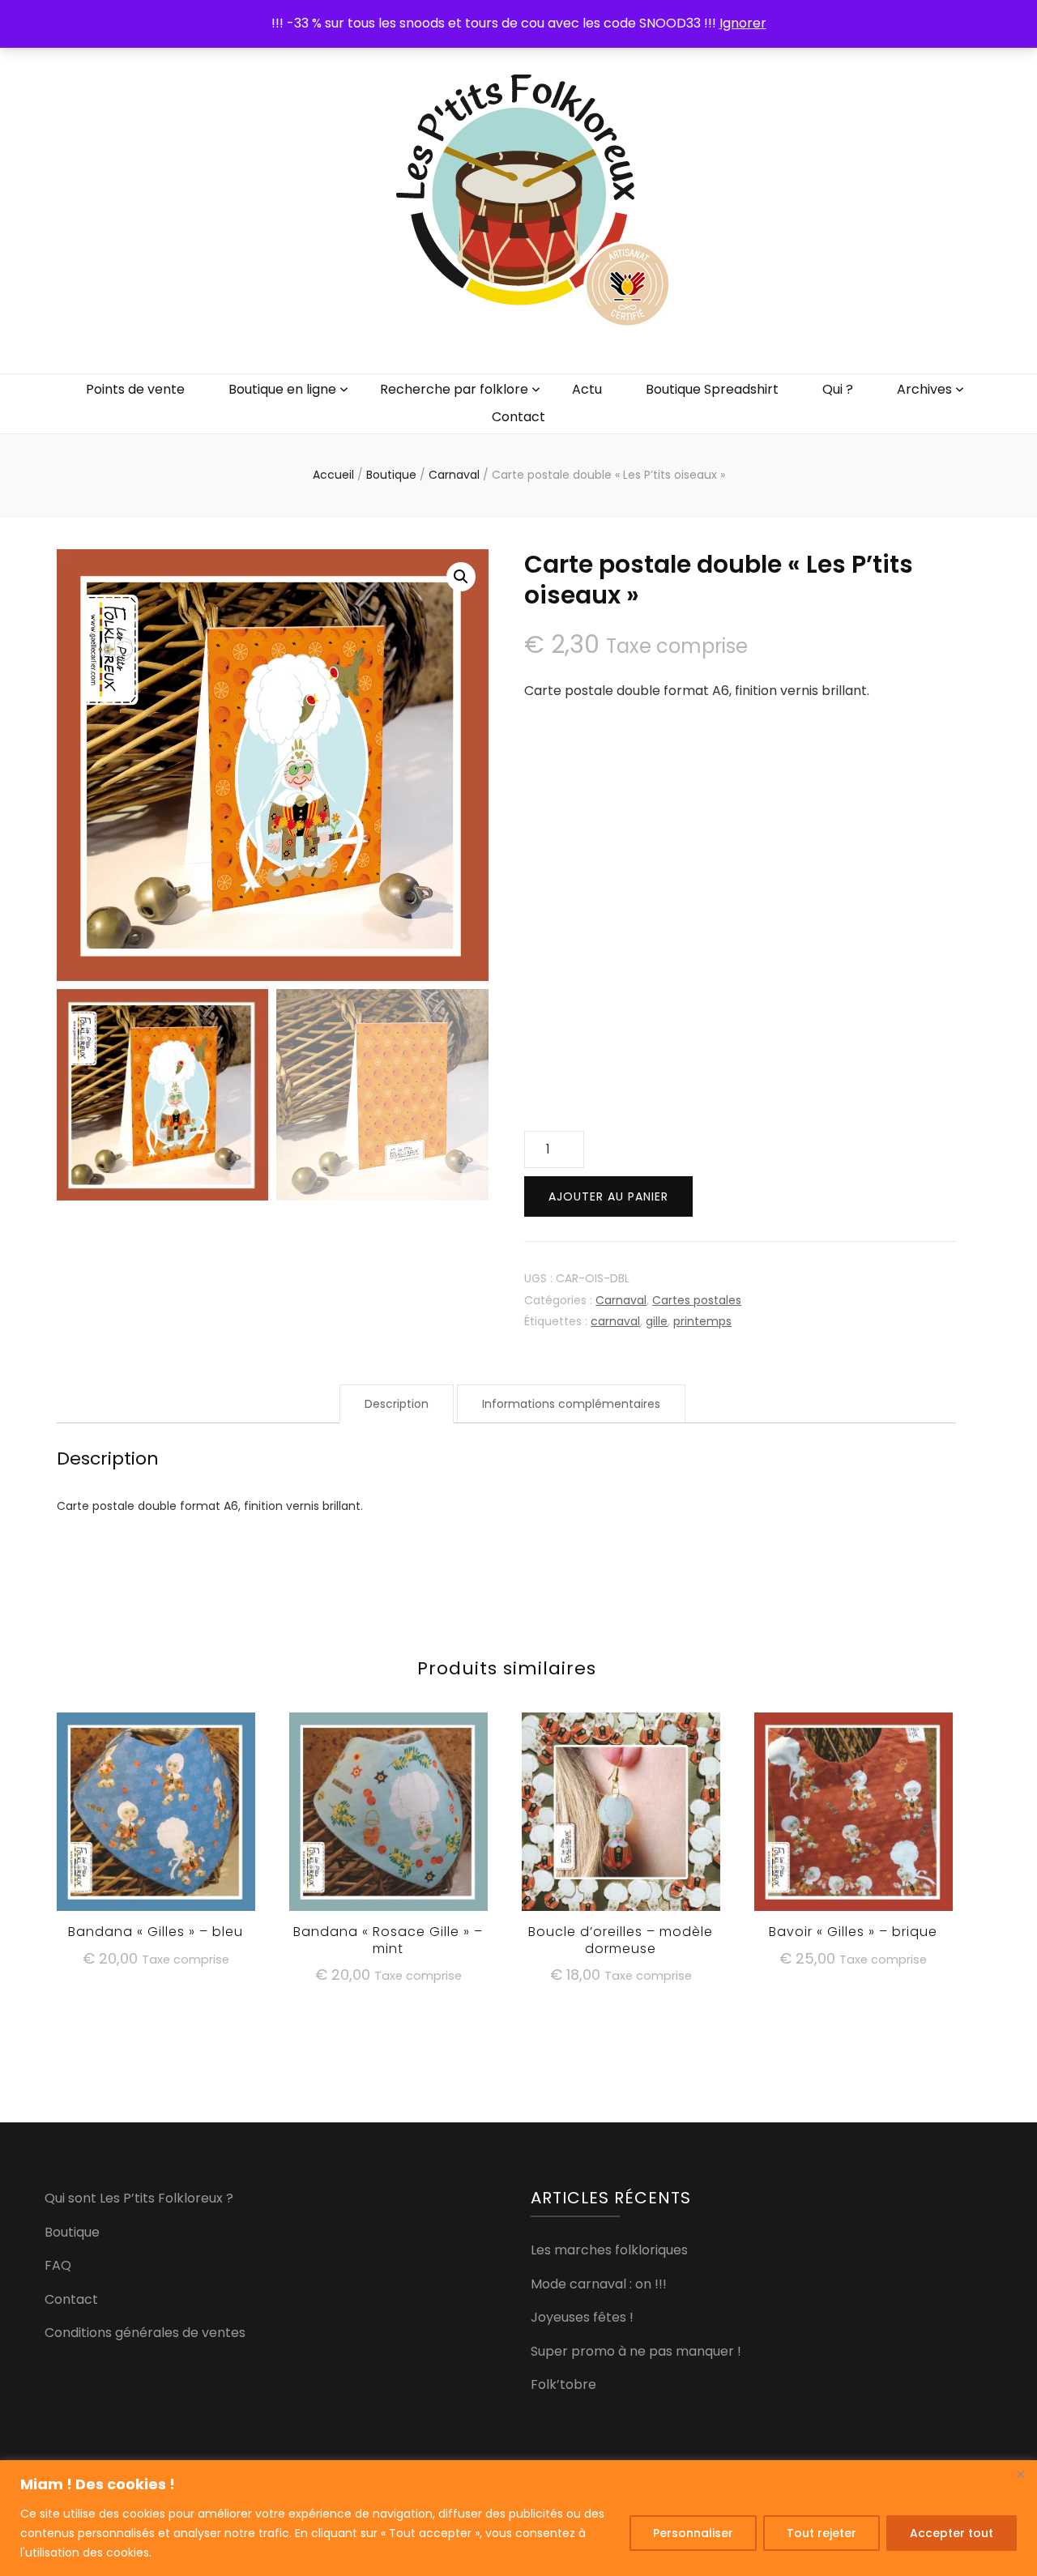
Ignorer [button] (743, 23)
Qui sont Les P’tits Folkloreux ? (139, 2198)
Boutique (72, 2232)
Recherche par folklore (454, 389)
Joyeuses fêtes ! (582, 2317)
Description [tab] (397, 1404)
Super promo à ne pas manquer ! (636, 2351)
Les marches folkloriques (609, 2250)
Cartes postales (697, 1300)
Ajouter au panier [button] (156, 1811)
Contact (518, 417)
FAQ (58, 2265)
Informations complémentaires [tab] (571, 1404)
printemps (702, 1321)
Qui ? (838, 389)
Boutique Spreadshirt (712, 389)
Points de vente (135, 389)
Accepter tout (952, 2533)
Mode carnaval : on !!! (599, 2284)
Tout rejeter (821, 2533)
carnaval (615, 1321)
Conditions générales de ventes (145, 2333)
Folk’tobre (563, 2384)
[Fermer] (1020, 2474)
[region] (518, 2518)
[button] (461, 577)
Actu (587, 389)
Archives (924, 389)
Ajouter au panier (608, 1196)
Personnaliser (693, 2533)
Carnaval (621, 1300)
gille (657, 1321)
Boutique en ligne (282, 389)
